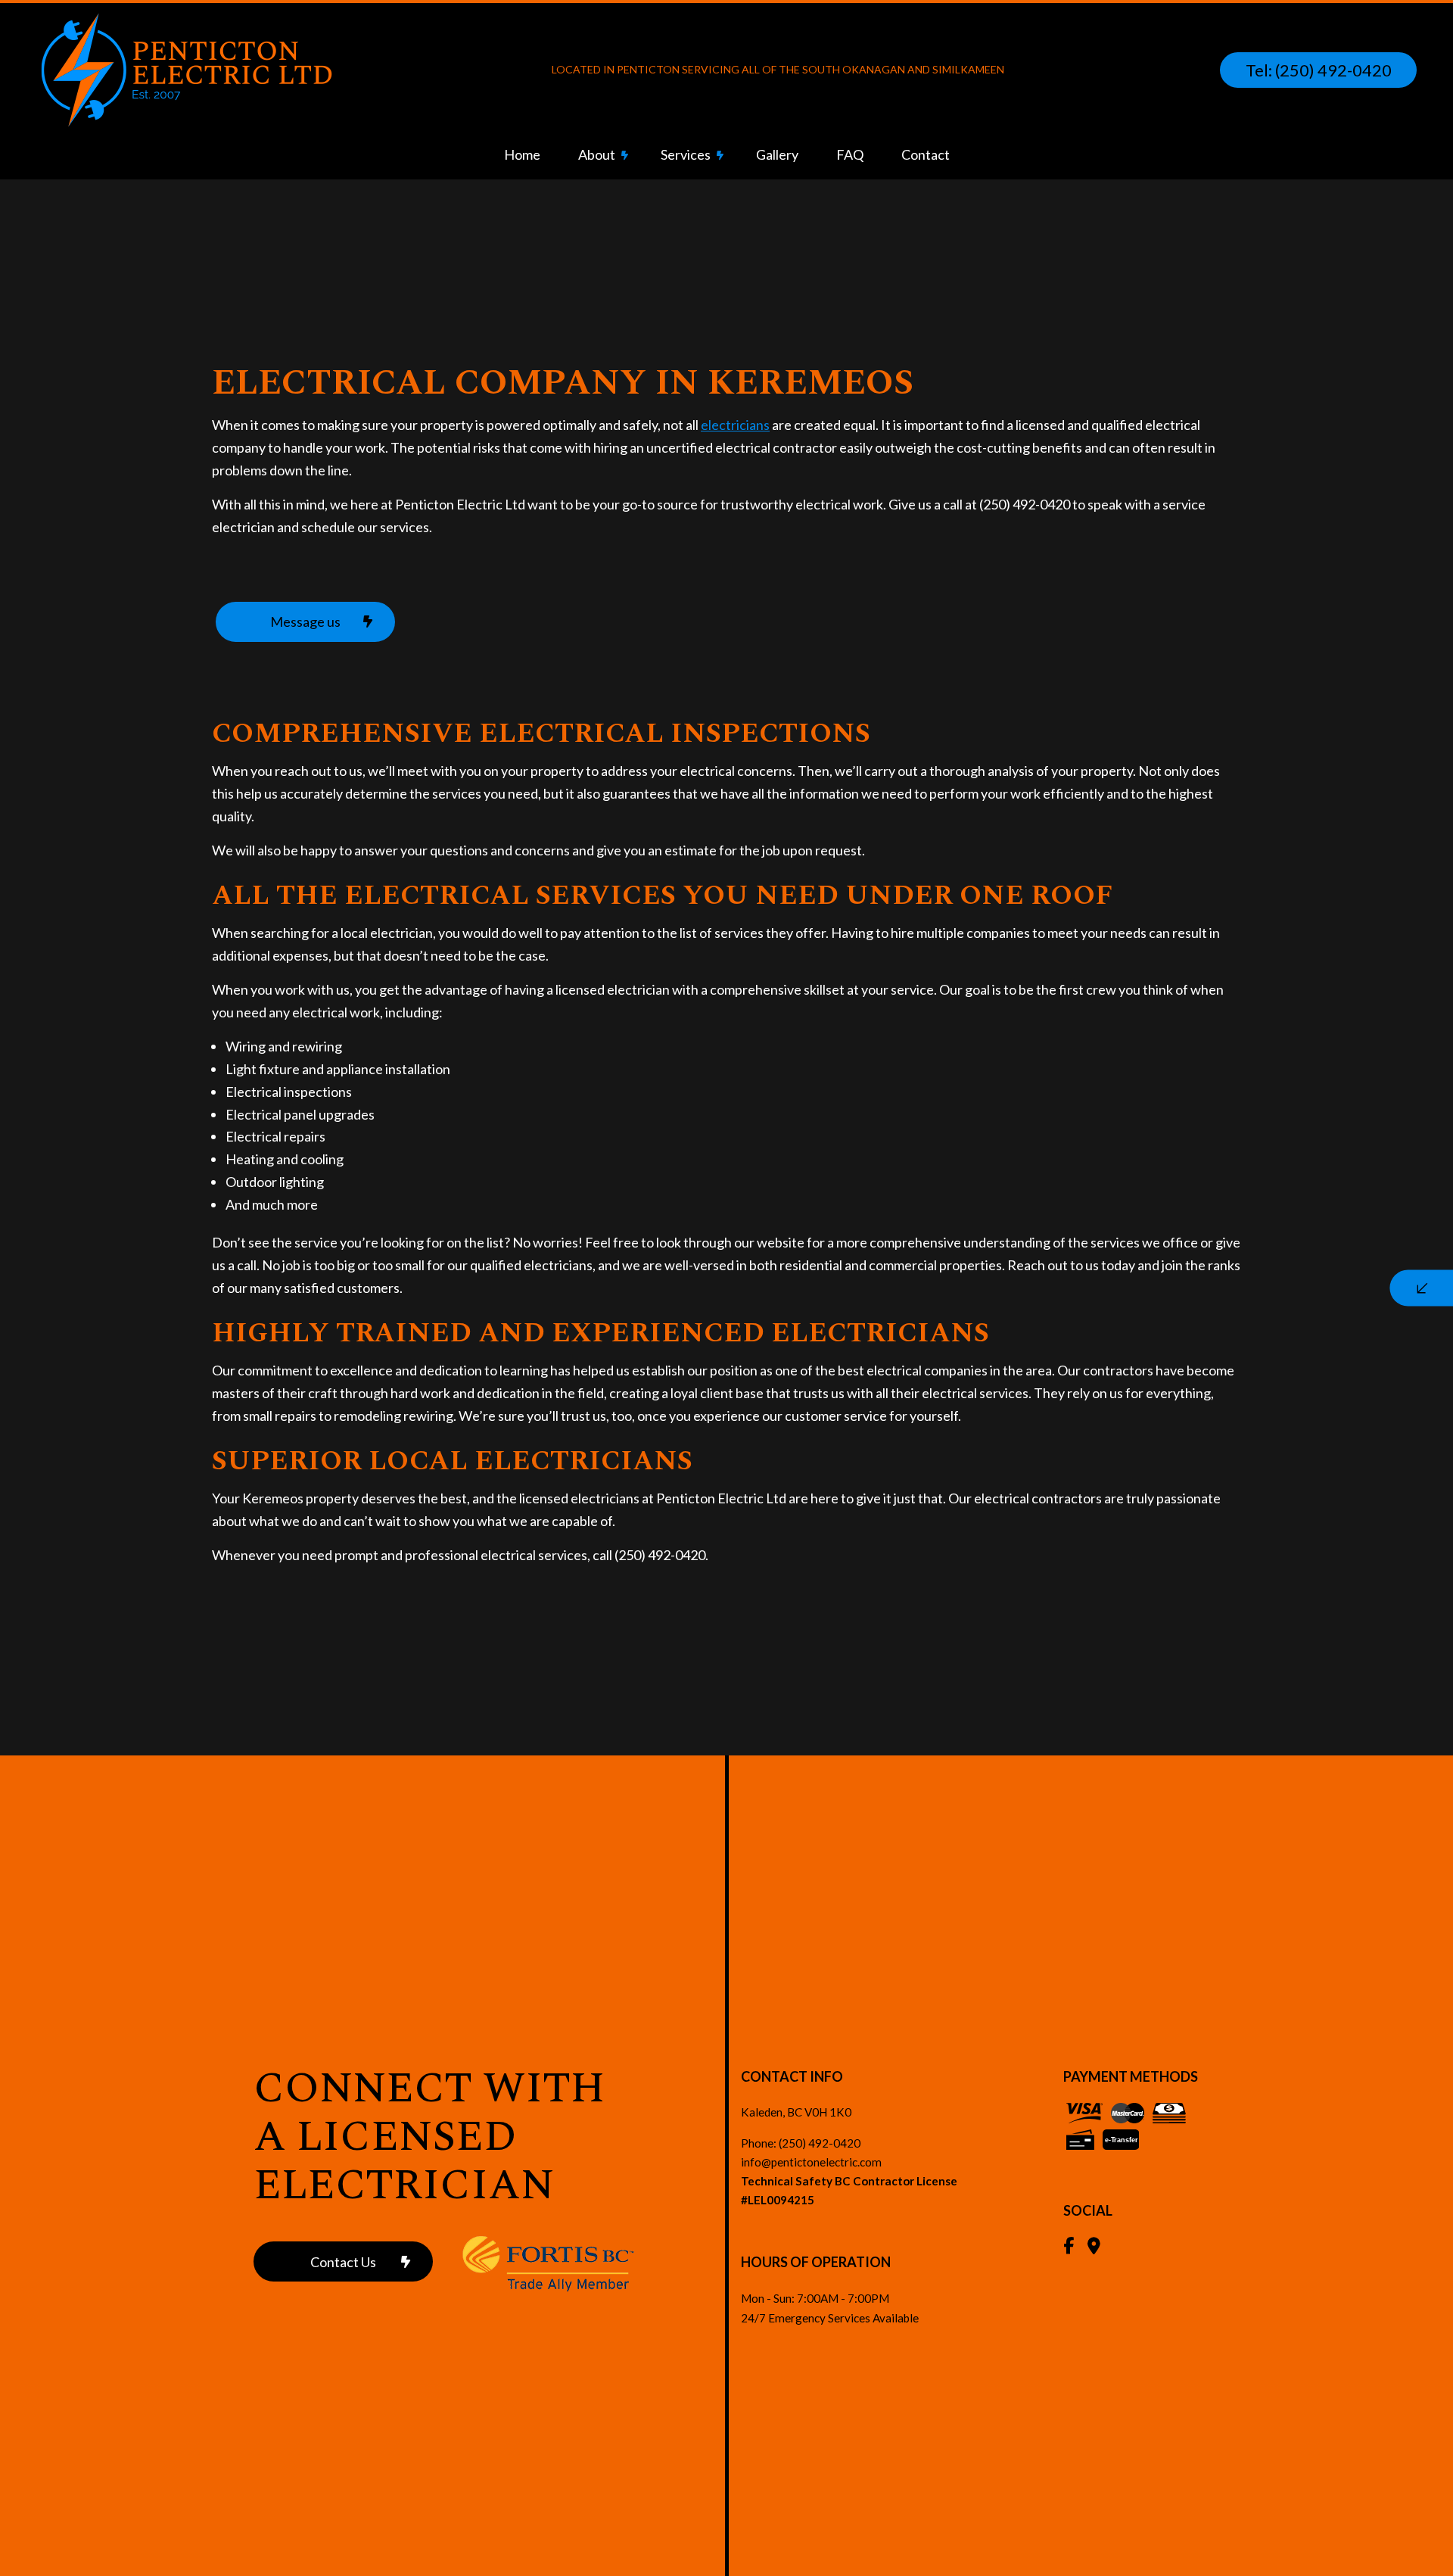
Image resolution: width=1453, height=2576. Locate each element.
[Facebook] (1069, 2247)
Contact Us (343, 2262)
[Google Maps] (1094, 2247)
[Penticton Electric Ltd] (186, 69)
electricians (735, 425)
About (597, 154)
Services (686, 154)
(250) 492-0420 (820, 2143)
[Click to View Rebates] (535, 2262)
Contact (926, 154)
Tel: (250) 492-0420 (1319, 70)
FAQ (850, 154)
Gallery (777, 154)
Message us (305, 621)
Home (522, 154)
